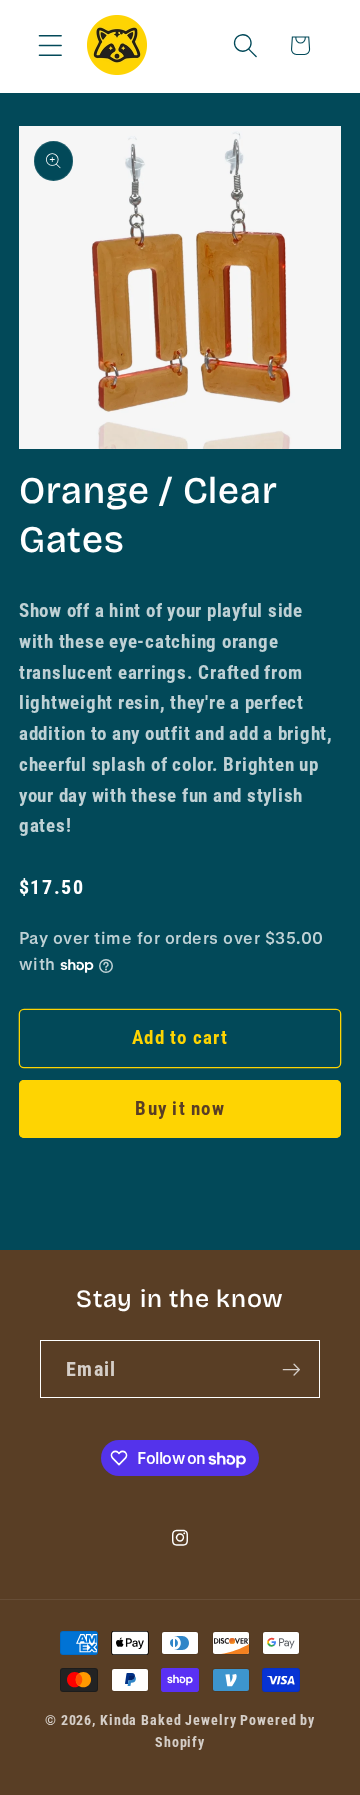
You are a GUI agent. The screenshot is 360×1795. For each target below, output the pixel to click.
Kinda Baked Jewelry (168, 1720)
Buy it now (180, 1109)
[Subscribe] (291, 1369)
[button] (50, 45)
